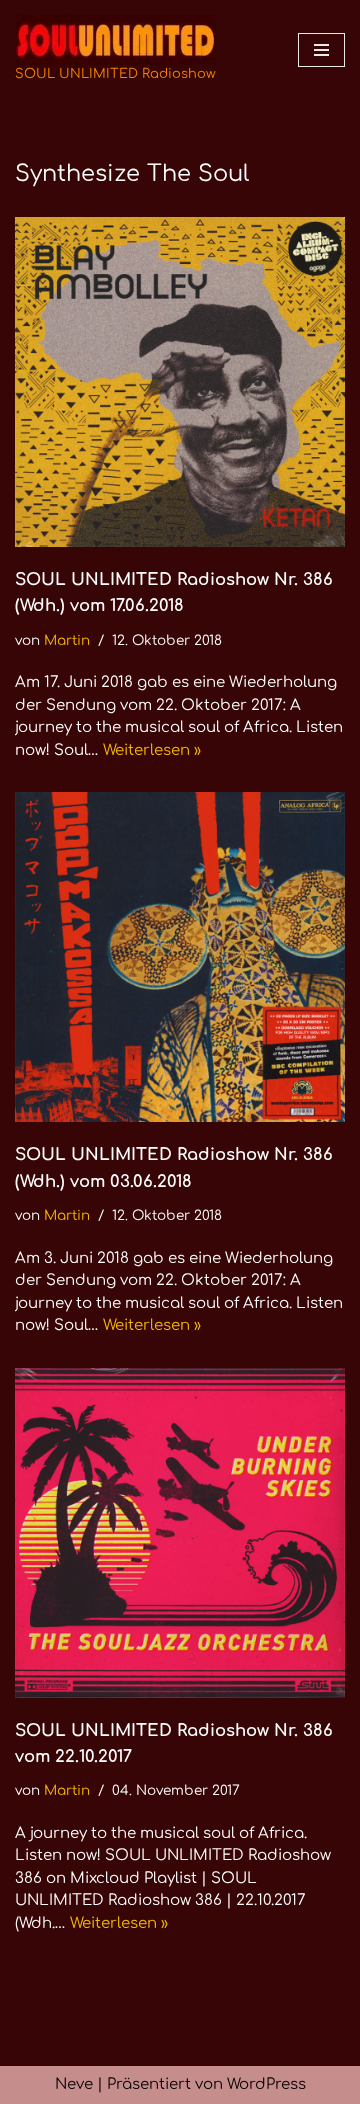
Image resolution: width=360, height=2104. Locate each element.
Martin (67, 640)
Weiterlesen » (152, 750)
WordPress (266, 2084)
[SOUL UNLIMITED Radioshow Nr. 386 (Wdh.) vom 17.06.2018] (180, 382)
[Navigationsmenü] (321, 50)
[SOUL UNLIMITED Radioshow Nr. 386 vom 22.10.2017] (180, 1533)
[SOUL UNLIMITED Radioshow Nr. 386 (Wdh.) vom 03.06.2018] (180, 957)
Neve (74, 2084)
